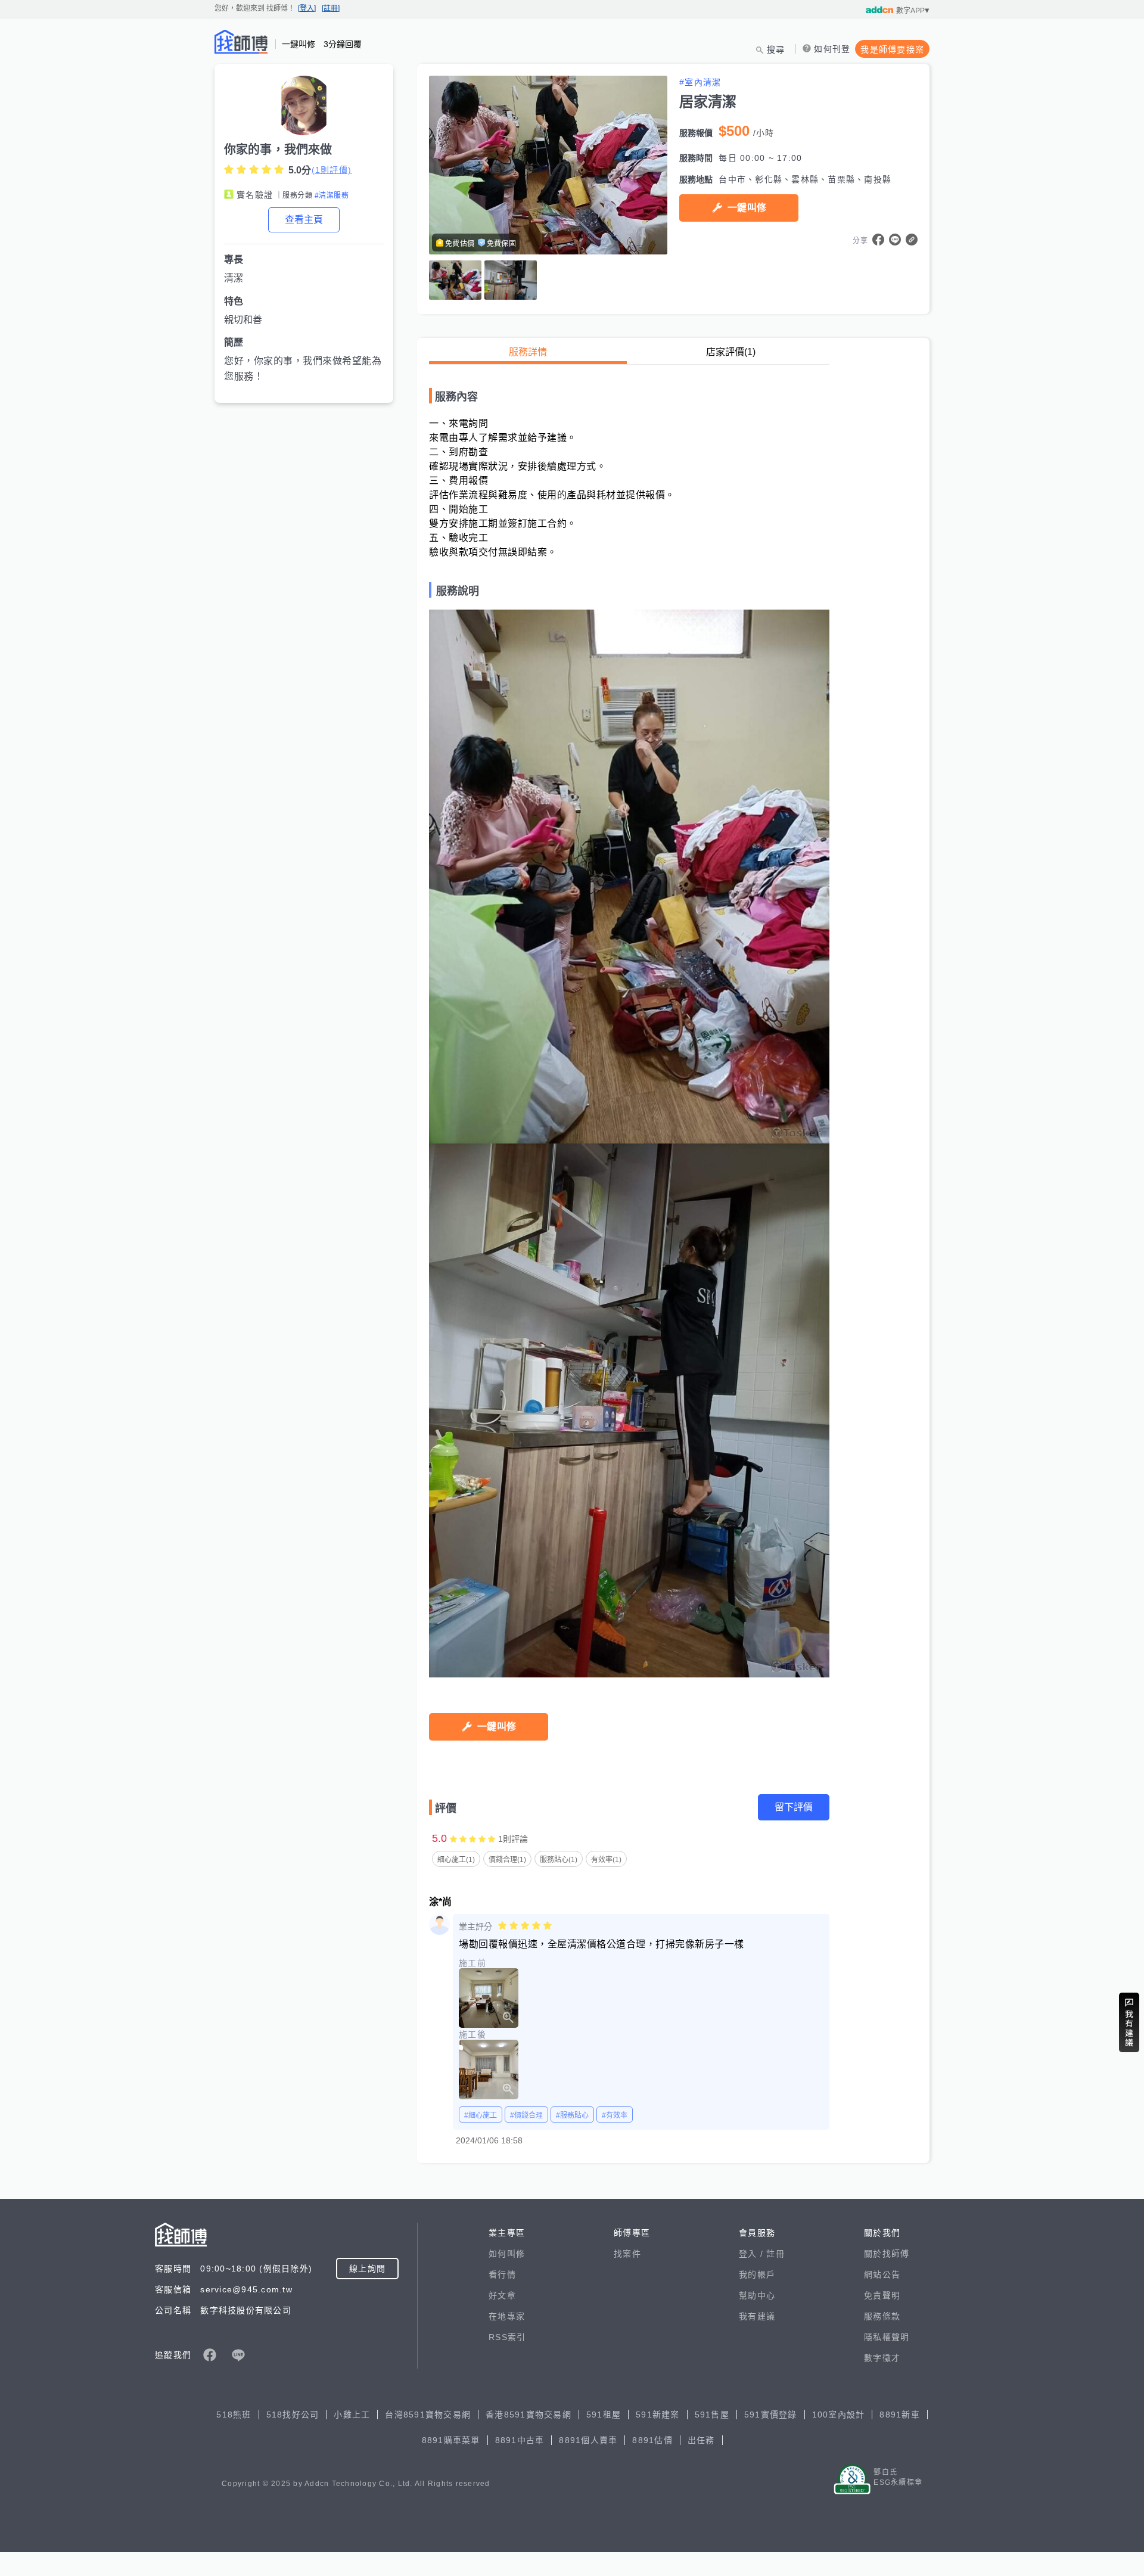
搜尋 (776, 49)
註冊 (775, 2254)
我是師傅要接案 (892, 49)
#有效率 (615, 2115)
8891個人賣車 (588, 2440)
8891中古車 (520, 2440)
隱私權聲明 (887, 2337)
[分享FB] (878, 240)
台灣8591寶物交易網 (428, 2415)
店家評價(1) (731, 352)
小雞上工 (352, 2415)
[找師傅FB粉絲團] (210, 2355)
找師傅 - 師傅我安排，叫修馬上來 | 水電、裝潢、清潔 (241, 42)
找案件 (627, 2254)
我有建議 (757, 2316)
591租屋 (604, 2415)
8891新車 (900, 2415)
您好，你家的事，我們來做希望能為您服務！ (303, 369)
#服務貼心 (572, 2115)
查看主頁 (304, 220)
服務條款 (882, 2316)
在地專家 (507, 2316)
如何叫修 (507, 2254)
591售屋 (712, 2415)
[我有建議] (1129, 2022)
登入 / (753, 2254)
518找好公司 (293, 2415)
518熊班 (234, 2415)
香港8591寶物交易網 (529, 2415)
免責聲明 (882, 2295)
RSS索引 (507, 2337)
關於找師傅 (887, 2254)
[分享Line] (895, 240)
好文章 (502, 2295)
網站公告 (882, 2274)
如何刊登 (832, 49)
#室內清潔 (700, 82)
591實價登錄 (771, 2415)
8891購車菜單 (451, 2440)
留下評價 (794, 1807)
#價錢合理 (526, 2115)
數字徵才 (882, 2358)
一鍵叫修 (747, 208)
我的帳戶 (757, 2274)
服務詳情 (528, 352)
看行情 (502, 2274)
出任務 (701, 2440)
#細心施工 (481, 2115)
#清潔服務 (332, 195)
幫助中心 (757, 2295)
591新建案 (658, 2415)
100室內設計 (839, 2415)
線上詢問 (367, 2269)
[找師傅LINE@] (238, 2355)
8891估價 (652, 2440)
